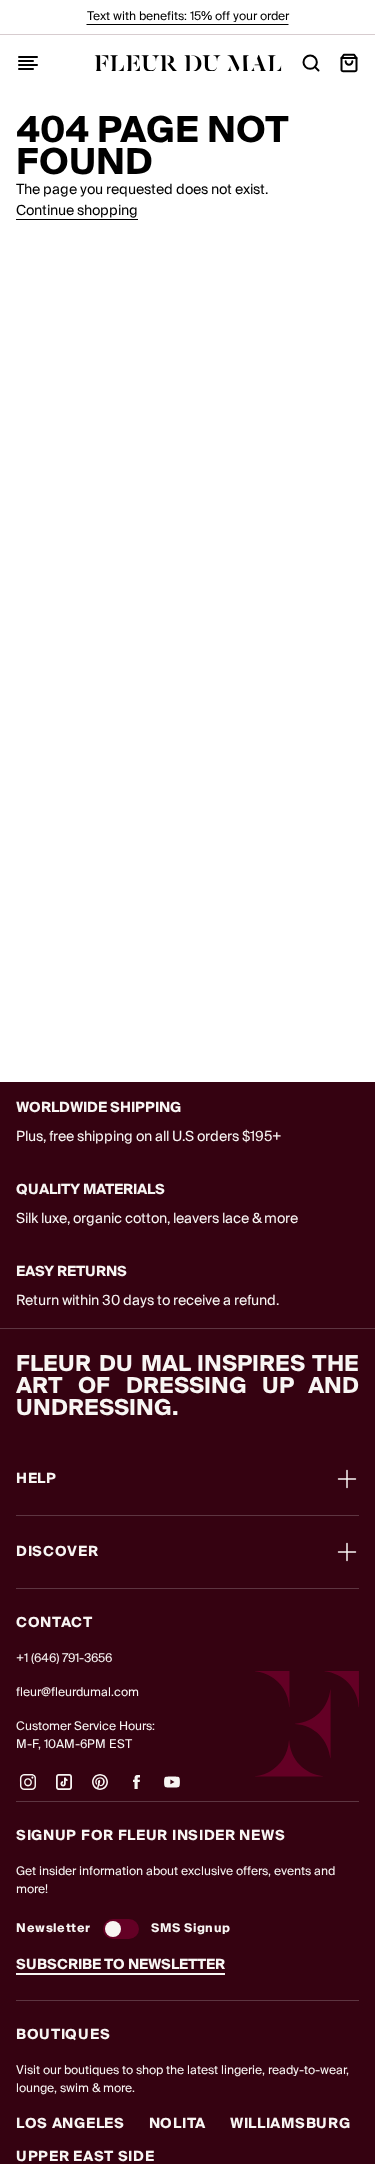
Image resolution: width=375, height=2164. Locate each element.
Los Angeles (70, 2124)
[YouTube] (172, 1790)
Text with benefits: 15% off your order (188, 16)
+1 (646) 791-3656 (64, 1658)
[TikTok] (64, 1790)
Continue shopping (77, 211)
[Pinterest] (100, 1790)
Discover (57, 1552)
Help (36, 1479)
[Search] (311, 63)
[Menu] (28, 63)
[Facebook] (136, 1790)
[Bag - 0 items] (349, 63)
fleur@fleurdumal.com (77, 1692)
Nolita (177, 2124)
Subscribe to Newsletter (120, 1965)
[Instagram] (28, 1790)
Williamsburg (290, 2124)
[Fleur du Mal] (188, 63)
